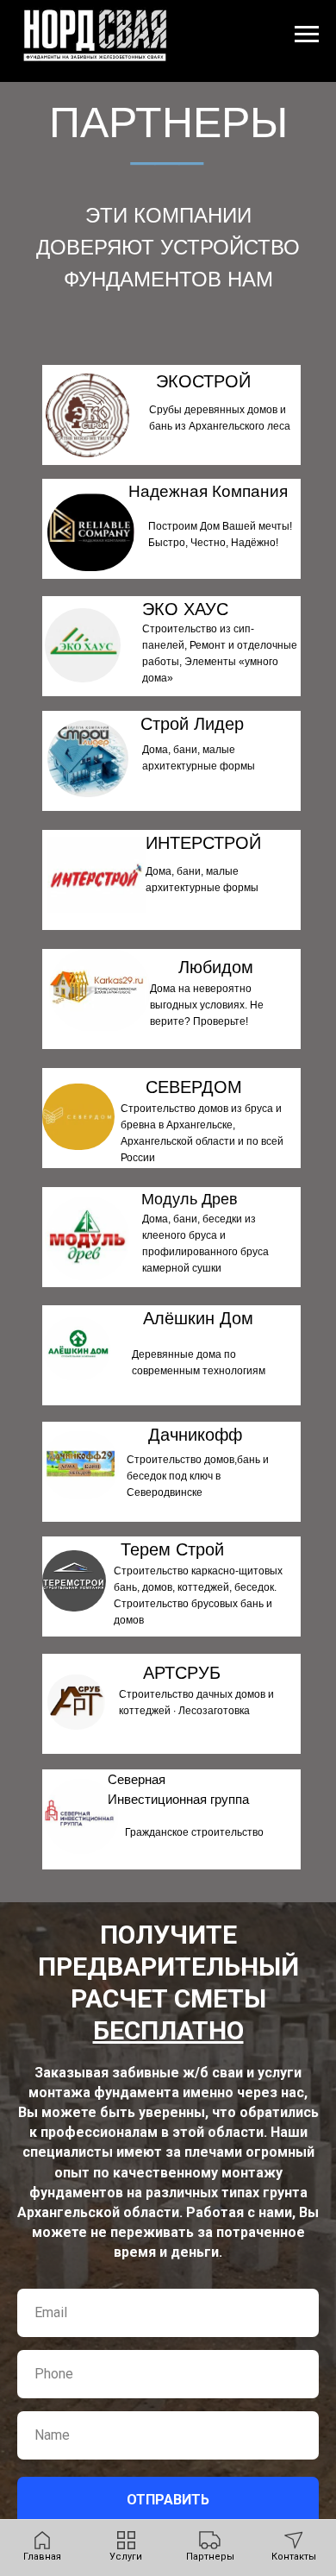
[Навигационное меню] (307, 35)
